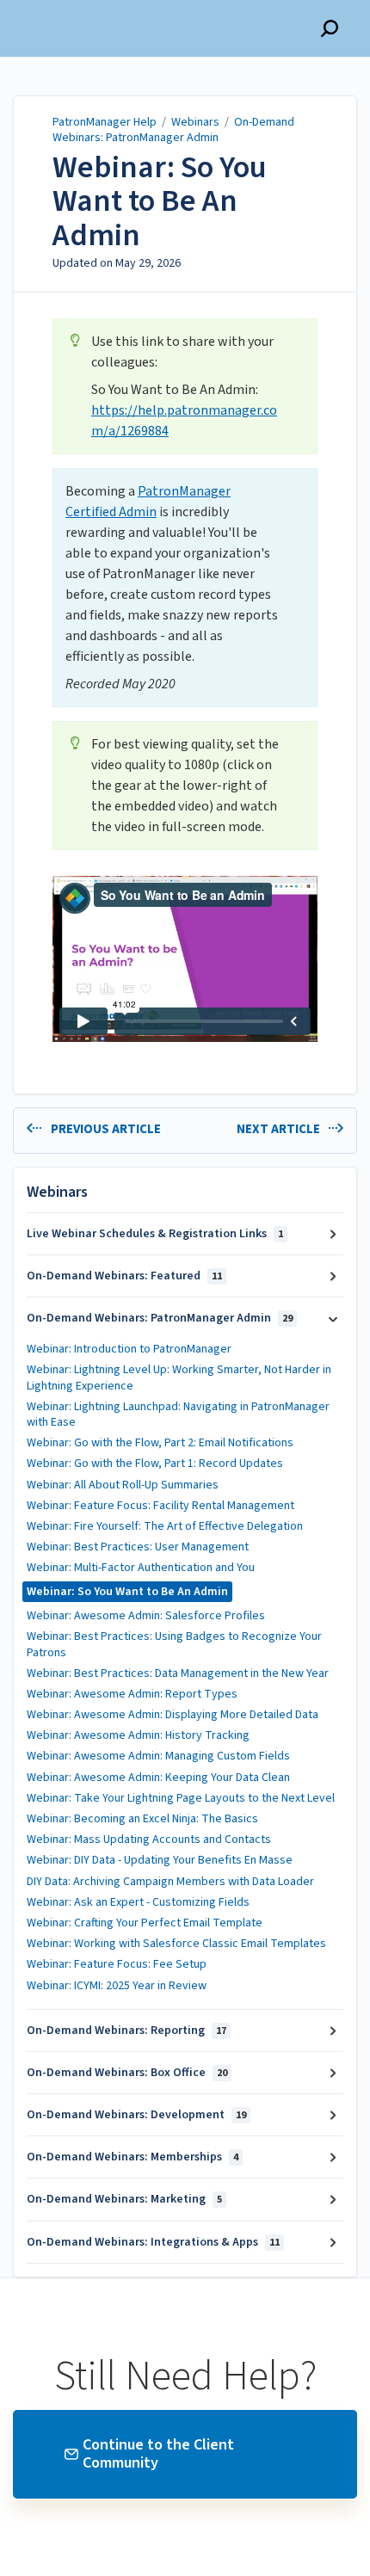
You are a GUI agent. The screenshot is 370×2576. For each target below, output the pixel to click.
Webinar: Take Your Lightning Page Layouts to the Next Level (182, 1798)
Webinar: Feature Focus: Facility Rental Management (160, 1506)
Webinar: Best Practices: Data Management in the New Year (179, 1673)
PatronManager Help (105, 122)
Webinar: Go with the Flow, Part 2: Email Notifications (160, 1443)
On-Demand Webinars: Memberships (133, 2157)
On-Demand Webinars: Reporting (126, 2031)
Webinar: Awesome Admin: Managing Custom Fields (158, 1756)
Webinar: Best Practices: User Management (138, 1547)
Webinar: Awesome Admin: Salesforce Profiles (146, 1616)
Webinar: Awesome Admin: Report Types (132, 1694)
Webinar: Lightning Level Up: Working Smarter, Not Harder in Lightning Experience (179, 1377)
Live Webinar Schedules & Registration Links (155, 1234)
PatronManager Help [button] (77, 9)
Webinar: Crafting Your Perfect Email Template (146, 1923)
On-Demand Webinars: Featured (124, 1276)
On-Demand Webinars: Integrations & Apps (153, 2242)
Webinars (195, 122)
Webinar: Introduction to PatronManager (129, 1349)
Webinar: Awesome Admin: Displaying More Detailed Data (174, 1715)
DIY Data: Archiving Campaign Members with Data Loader (172, 1882)
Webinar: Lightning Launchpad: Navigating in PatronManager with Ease (178, 1414)
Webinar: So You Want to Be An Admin (160, 202)
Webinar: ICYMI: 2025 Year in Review (117, 1986)
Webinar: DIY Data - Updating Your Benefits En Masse (160, 1860)
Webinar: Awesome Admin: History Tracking (138, 1735)
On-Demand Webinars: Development (136, 2115)
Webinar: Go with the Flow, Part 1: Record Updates (155, 1464)
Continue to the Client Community (158, 2454)
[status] (185, 386)
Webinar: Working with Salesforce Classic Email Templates (176, 1944)
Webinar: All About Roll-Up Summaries (123, 1485)
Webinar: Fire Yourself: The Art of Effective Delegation (165, 1526)
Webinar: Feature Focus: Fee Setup (117, 1964)
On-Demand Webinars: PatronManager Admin (173, 130)
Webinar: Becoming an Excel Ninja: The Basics (142, 1819)
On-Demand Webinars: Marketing (124, 2199)
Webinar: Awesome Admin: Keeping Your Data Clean (160, 1778)
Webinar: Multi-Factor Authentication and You (141, 1568)
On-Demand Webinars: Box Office (127, 2073)
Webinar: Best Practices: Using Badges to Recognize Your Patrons (174, 1644)
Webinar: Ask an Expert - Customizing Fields (138, 1902)
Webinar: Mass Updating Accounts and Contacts (150, 1840)
